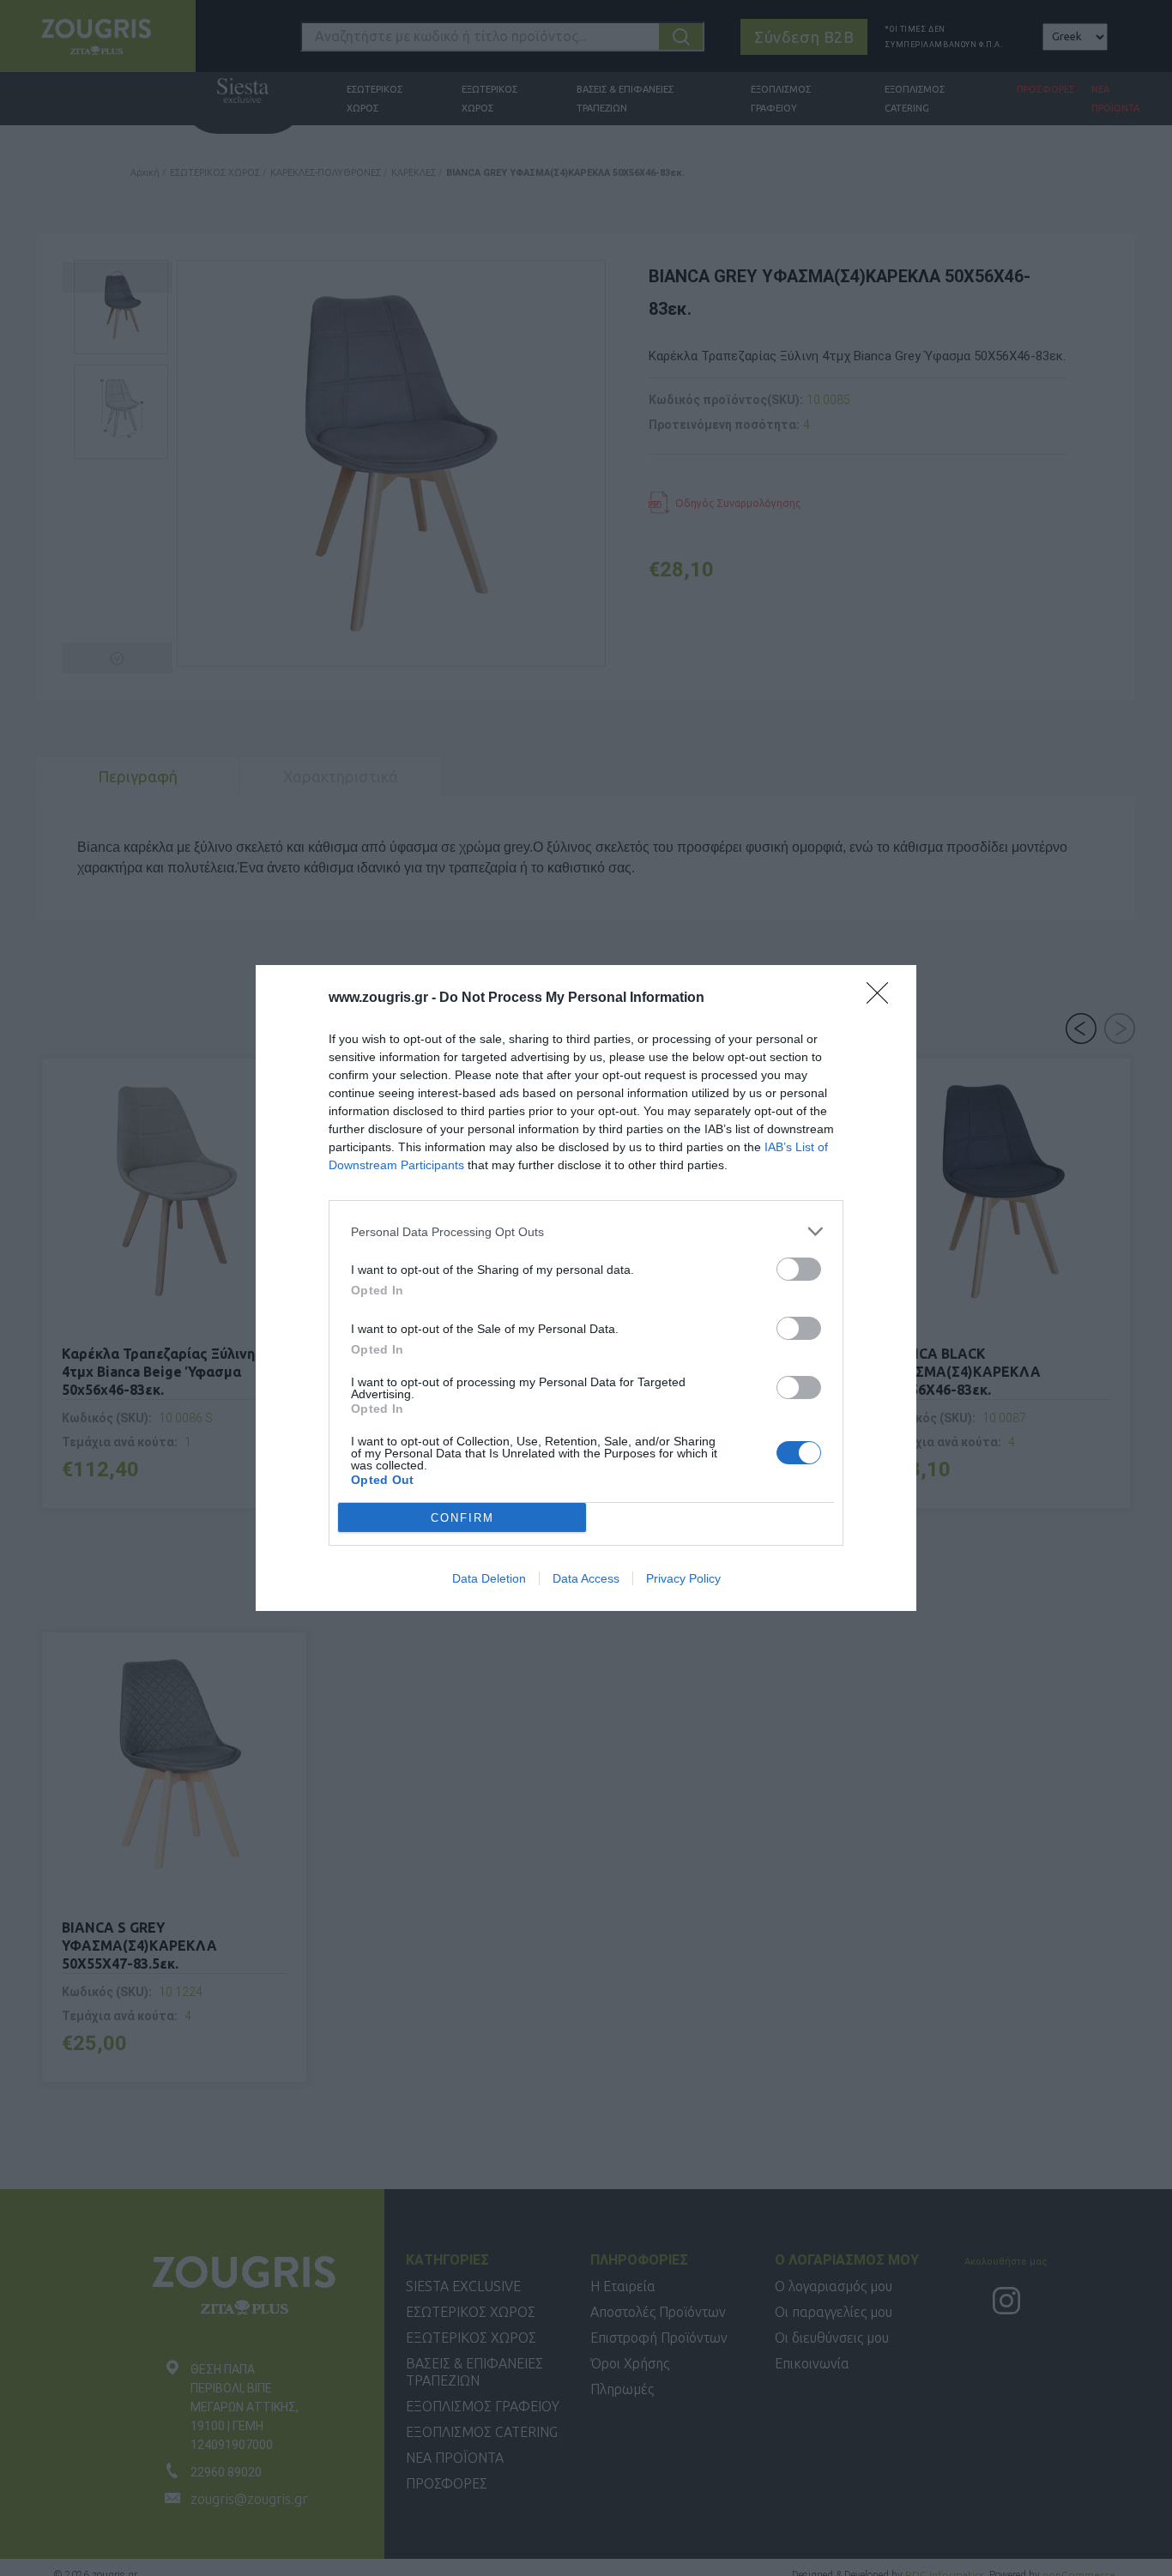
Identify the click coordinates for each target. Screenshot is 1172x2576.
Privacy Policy (683, 1578)
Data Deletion (489, 1578)
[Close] (883, 998)
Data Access (586, 1578)
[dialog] (586, 1288)
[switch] (799, 1269)
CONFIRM (462, 1518)
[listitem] (586, 1231)
